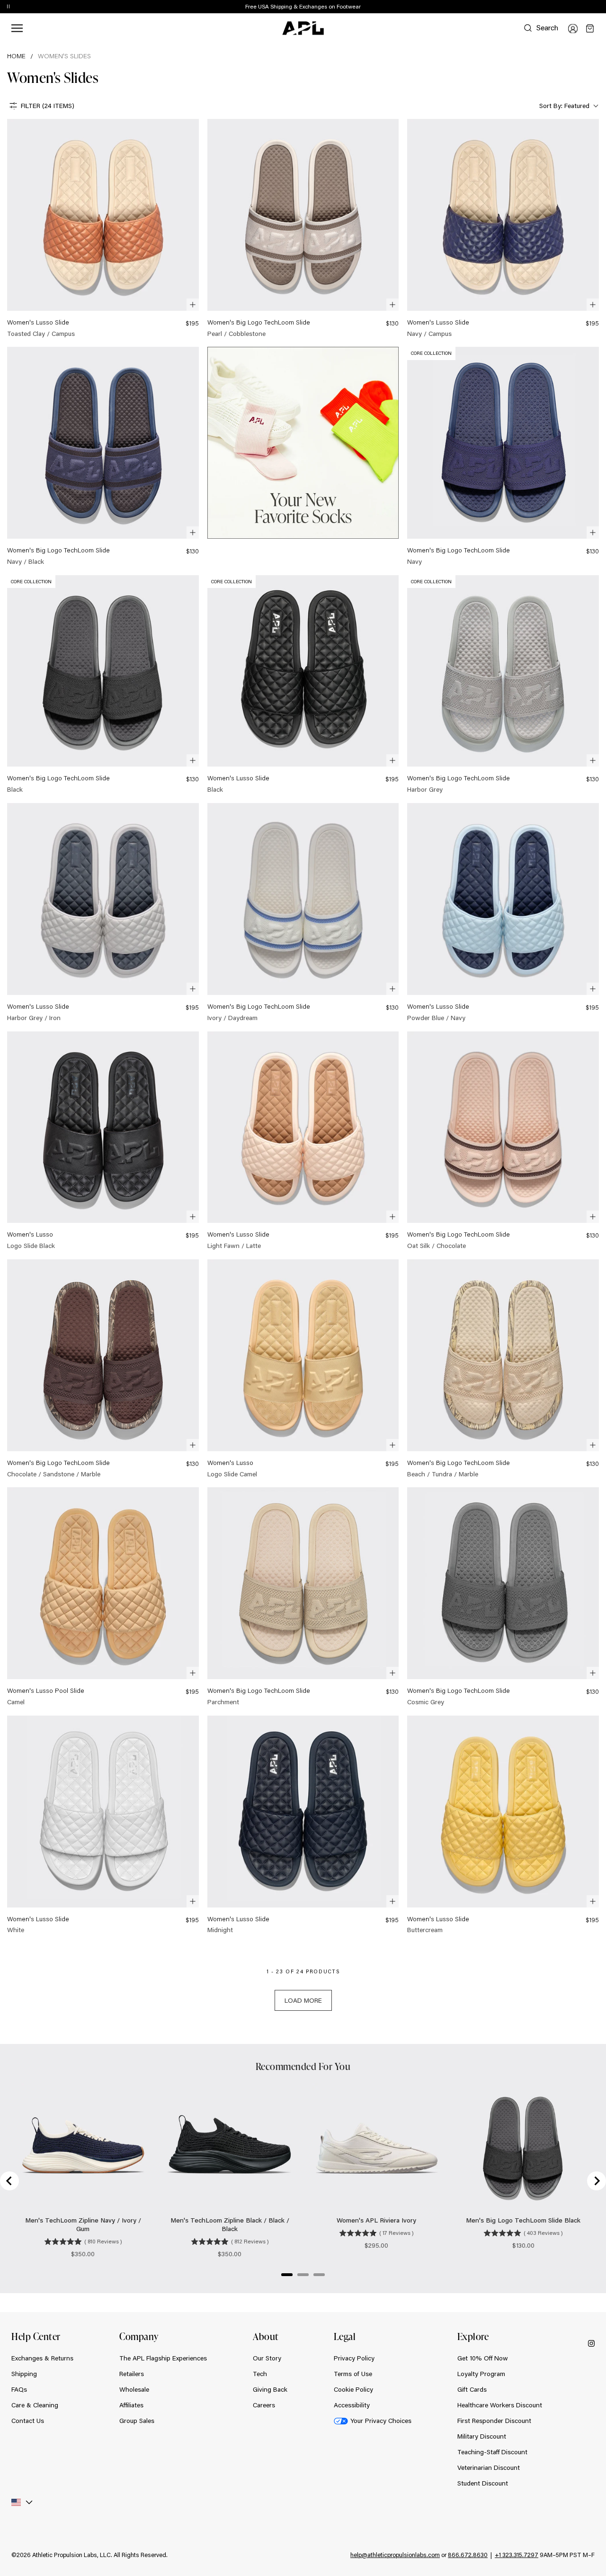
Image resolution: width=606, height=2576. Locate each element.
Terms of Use (353, 2374)
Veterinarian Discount (489, 2468)
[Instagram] (591, 2343)
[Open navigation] (17, 28)
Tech (260, 2374)
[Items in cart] (590, 28)
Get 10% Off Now (483, 2358)
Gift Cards (472, 2389)
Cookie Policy (353, 2389)
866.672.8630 (468, 2555)
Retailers (132, 2374)
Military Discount (482, 2436)
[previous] (578, 7)
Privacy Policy (354, 2358)
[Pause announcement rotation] (8, 7)
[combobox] (568, 106)
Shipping (24, 2374)
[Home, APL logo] (303, 28)
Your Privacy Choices (381, 2421)
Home (16, 56)
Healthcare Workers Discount (500, 2405)
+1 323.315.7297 (517, 2555)
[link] (103, 229)
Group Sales (137, 2421)
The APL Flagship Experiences (163, 2358)
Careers (264, 2405)
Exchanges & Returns (42, 2358)
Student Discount (483, 2483)
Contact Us (28, 2421)
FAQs (19, 2389)
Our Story (267, 2358)
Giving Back (270, 2389)
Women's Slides (64, 56)
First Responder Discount (494, 2421)
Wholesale (134, 2389)
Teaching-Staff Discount (492, 2452)
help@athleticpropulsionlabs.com (395, 2555)
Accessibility (352, 2405)
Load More (303, 2000)
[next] (601, 7)
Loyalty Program (481, 2374)
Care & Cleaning (35, 2405)
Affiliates (131, 2405)
